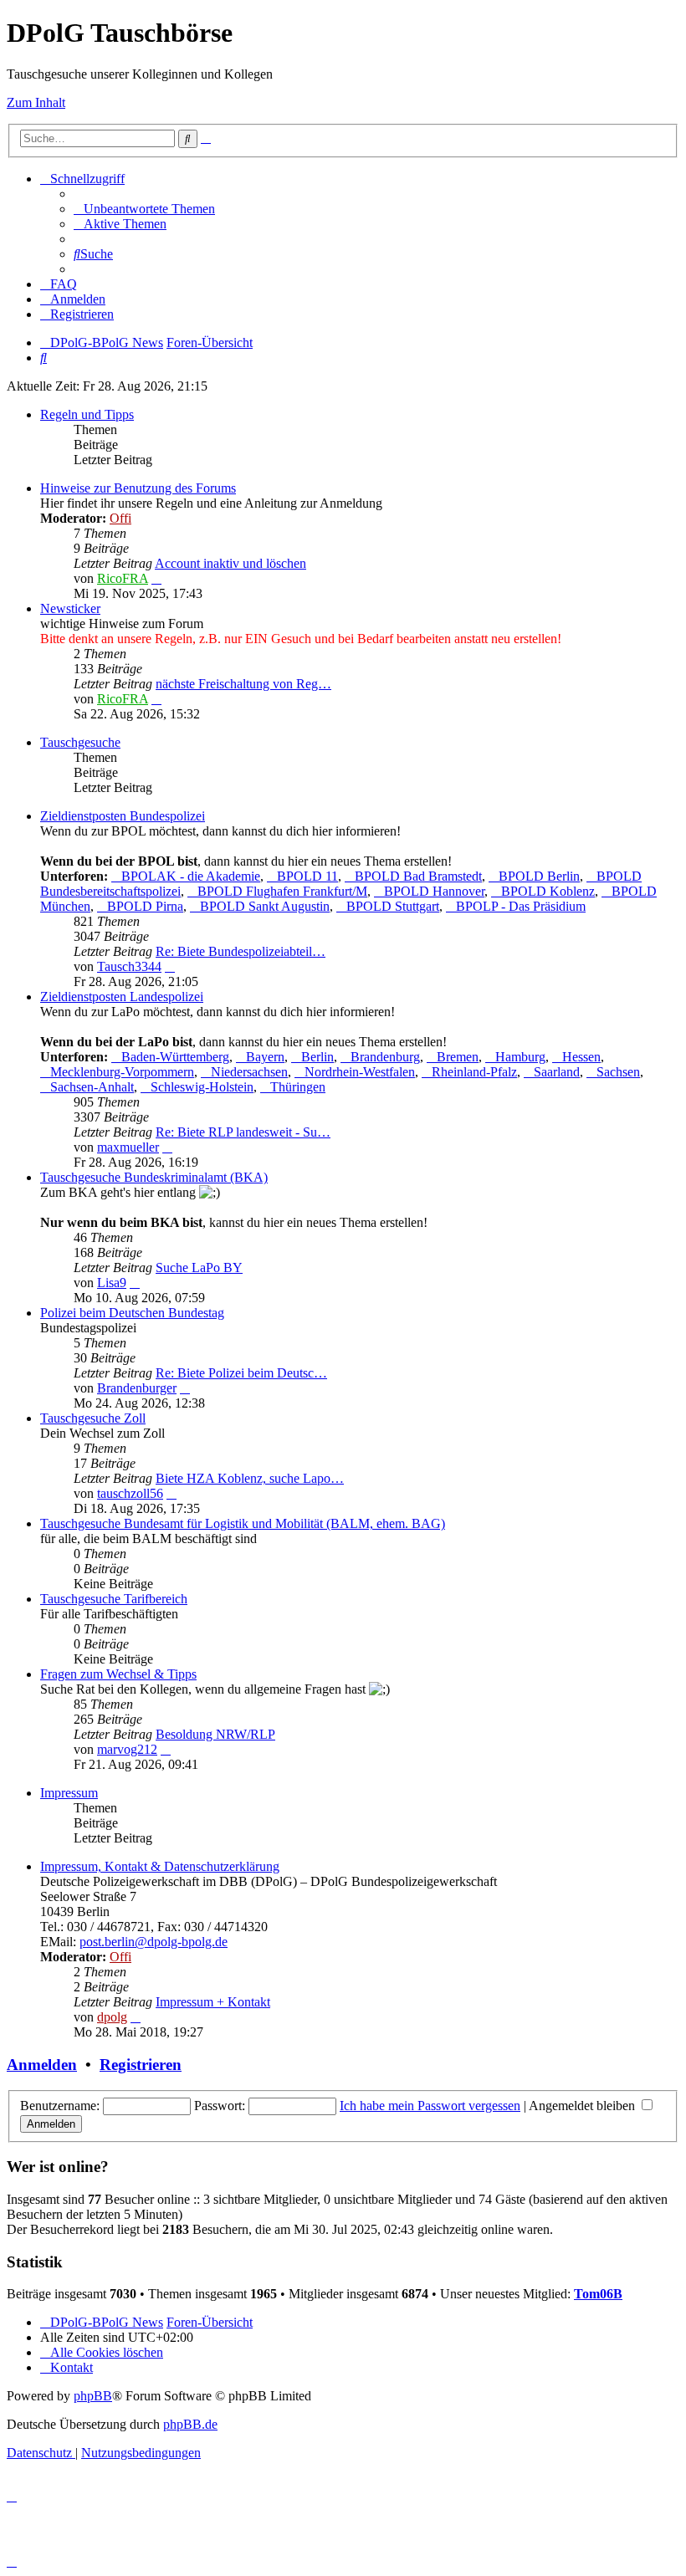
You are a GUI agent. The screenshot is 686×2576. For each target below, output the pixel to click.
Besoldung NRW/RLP (215, 1734)
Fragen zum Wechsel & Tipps (118, 1674)
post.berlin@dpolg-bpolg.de (154, 1942)
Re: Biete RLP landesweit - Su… (243, 1132)
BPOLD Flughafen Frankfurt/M (282, 891)
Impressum (69, 1793)
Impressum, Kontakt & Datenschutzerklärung (160, 1866)
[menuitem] (144, 209)
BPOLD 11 (307, 876)
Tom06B (598, 2294)
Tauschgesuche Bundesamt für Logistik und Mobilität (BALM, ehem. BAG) (243, 1523)
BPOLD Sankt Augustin (265, 906)
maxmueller (128, 1147)
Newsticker (70, 608)
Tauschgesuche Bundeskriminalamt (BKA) (154, 1177)
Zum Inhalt (36, 102)
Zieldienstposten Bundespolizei (123, 816)
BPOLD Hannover (434, 891)
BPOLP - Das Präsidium (521, 906)
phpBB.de (190, 2424)
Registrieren (141, 2065)
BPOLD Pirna (145, 906)
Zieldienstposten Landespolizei (122, 997)
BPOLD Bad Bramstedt (418, 876)
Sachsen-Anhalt (92, 1087)
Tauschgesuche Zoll (93, 1418)
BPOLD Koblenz (548, 891)
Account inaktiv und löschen (230, 563)
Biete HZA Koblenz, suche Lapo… (250, 1478)
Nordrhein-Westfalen (360, 1072)
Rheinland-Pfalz (474, 1072)
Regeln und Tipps (87, 414)
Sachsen (618, 1072)
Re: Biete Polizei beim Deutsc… (241, 1373)
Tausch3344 (129, 966)
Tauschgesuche (80, 742)
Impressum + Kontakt (213, 2002)
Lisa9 (112, 1283)
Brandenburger (137, 1388)
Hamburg (520, 1057)
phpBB (93, 2396)
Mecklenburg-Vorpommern (122, 1072)
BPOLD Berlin (539, 876)
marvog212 (127, 1749)
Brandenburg (385, 1057)
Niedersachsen (249, 1072)
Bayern (265, 1057)
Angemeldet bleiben (584, 2106)
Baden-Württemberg (175, 1057)
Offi (120, 518)
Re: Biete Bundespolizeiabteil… (241, 951)
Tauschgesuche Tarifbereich (114, 1599)
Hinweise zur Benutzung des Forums (138, 488)
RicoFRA (123, 578)
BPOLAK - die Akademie (191, 876)
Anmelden (42, 2065)
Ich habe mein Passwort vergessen (430, 2106)
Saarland (557, 1072)
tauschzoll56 (130, 1493)
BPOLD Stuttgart (393, 906)
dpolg (112, 2017)
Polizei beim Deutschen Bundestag (132, 1313)
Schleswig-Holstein (202, 1087)
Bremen (458, 1057)
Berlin (317, 1057)
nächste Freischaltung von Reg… (243, 684)
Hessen (581, 1057)
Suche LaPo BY (199, 1268)
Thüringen (298, 1087)
